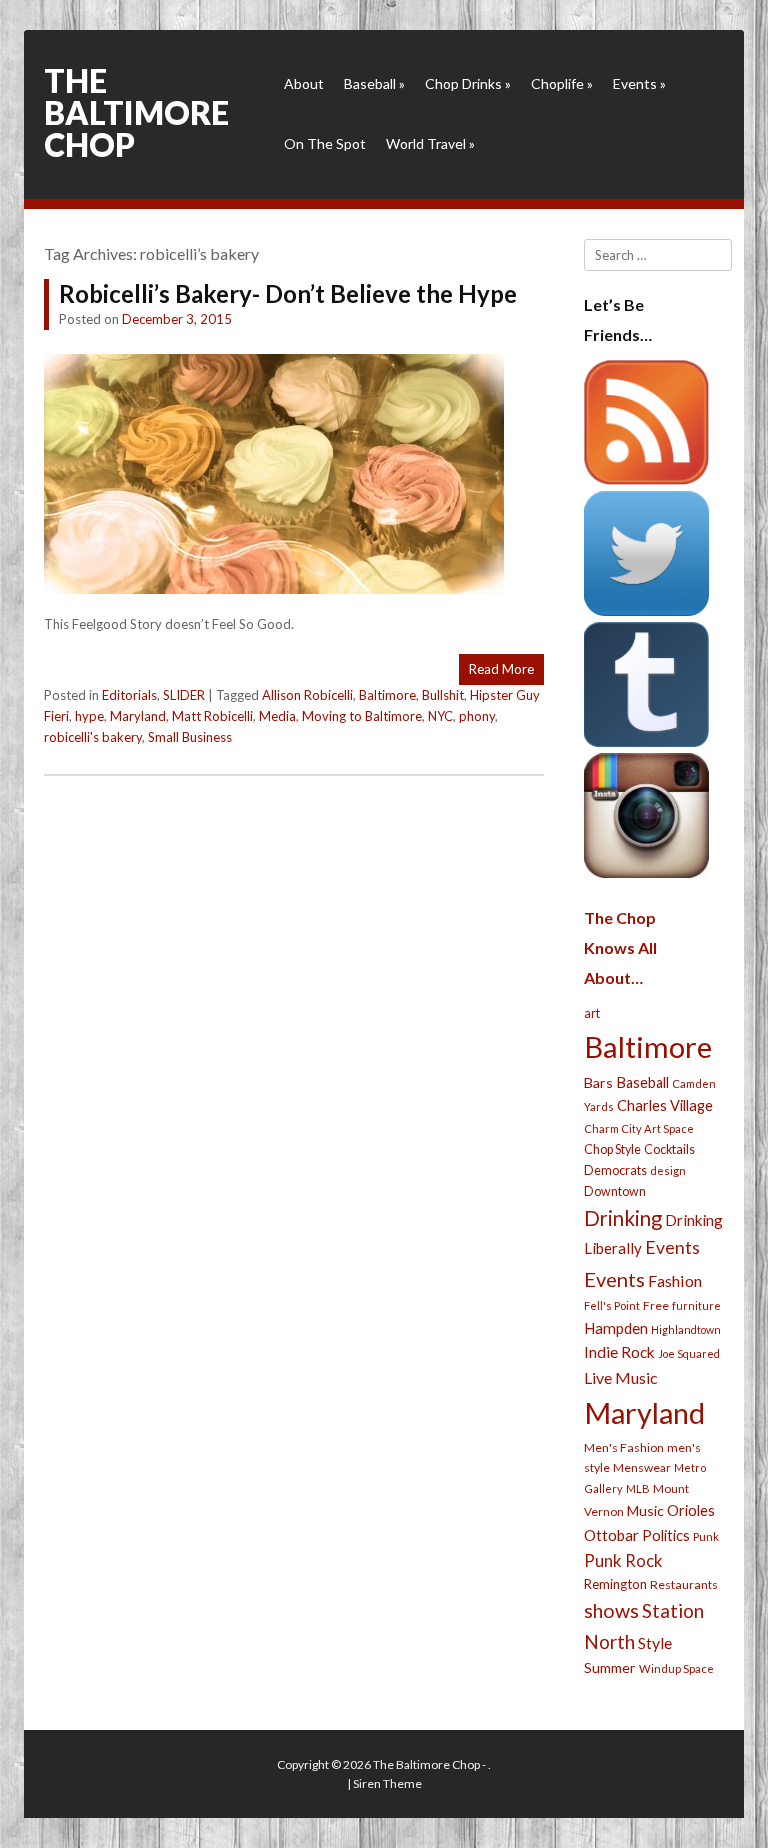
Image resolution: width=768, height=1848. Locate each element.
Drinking (623, 1218)
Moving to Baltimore (362, 716)
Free (656, 1305)
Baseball (374, 83)
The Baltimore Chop (136, 112)
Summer (610, 1667)
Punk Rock (623, 1560)
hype (89, 716)
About (304, 83)
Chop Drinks (468, 83)
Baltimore (387, 695)
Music (645, 1510)
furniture (696, 1305)
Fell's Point (612, 1305)
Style (655, 1642)
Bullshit (443, 695)
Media (277, 716)
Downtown (615, 1191)
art (592, 1013)
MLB (638, 1488)
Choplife (562, 83)
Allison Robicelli (307, 695)
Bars (598, 1082)
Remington (615, 1584)
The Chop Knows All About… (620, 947)
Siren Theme (387, 1783)
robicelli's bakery (93, 737)
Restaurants (684, 1584)
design (668, 1170)
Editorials (129, 695)
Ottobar (611, 1535)
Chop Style (612, 1149)
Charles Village (665, 1105)
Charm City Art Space (639, 1128)
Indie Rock (619, 1352)
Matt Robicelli (212, 716)
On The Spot (325, 143)
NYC (440, 716)
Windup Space (676, 1668)
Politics (666, 1535)
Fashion (675, 1280)
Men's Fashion (624, 1447)
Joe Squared (689, 1353)
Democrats (615, 1170)
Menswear (642, 1467)
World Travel (430, 143)
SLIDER (184, 695)
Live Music (621, 1377)
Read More (501, 669)
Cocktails (669, 1149)
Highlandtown (686, 1329)
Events (639, 83)
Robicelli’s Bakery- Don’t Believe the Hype (288, 293)
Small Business (190, 737)
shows (611, 1610)
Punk (706, 1536)
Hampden (616, 1328)
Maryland (138, 716)
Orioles (691, 1510)
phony (477, 716)
